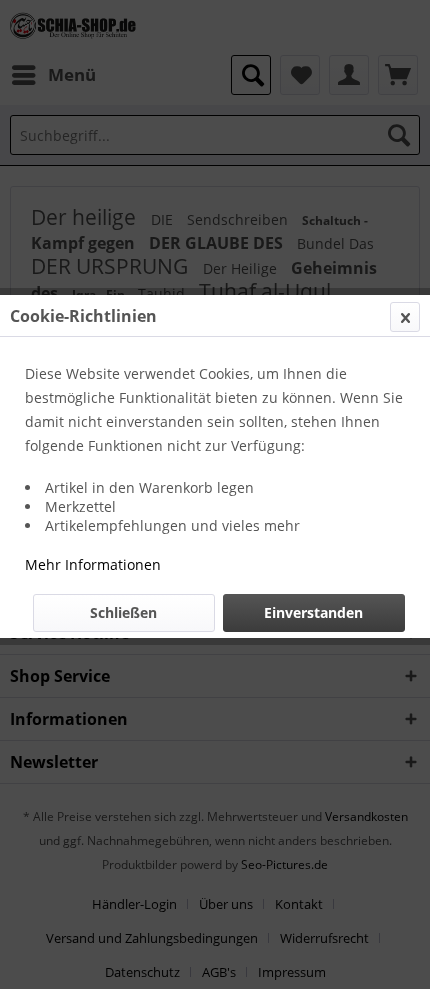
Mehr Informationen (93, 564)
